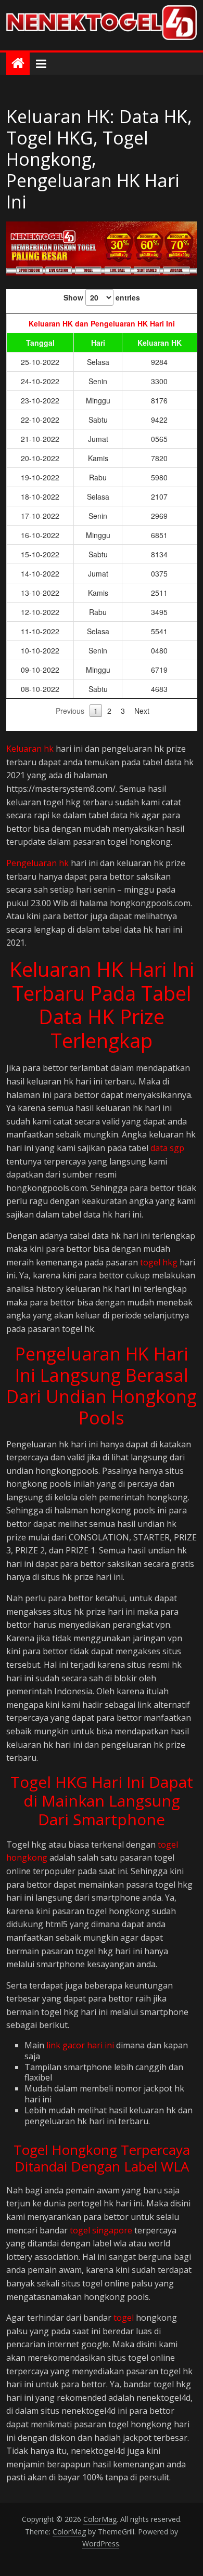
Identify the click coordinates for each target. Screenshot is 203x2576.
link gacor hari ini (80, 2045)
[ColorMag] (18, 64)
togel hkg (159, 1262)
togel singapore (101, 2230)
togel (124, 2318)
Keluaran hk (30, 749)
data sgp (167, 1148)
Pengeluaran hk (37, 863)
